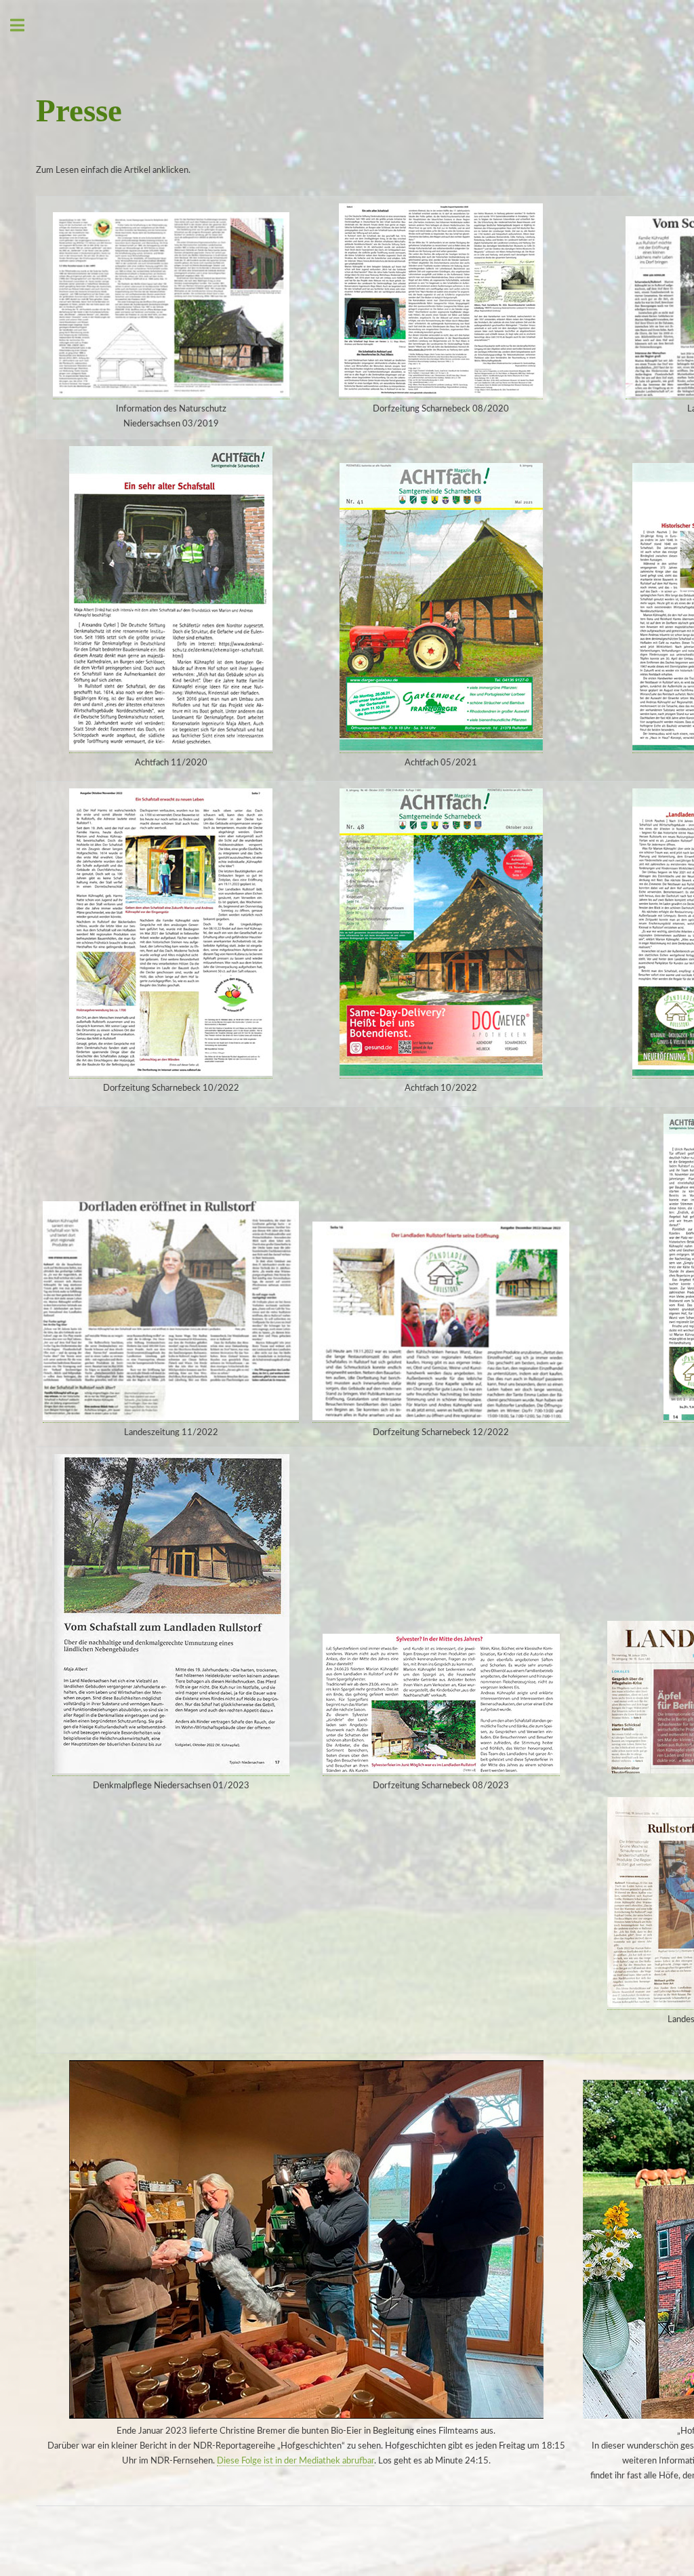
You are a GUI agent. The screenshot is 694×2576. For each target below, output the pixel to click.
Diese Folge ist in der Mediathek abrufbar (295, 2461)
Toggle (24, 25)
